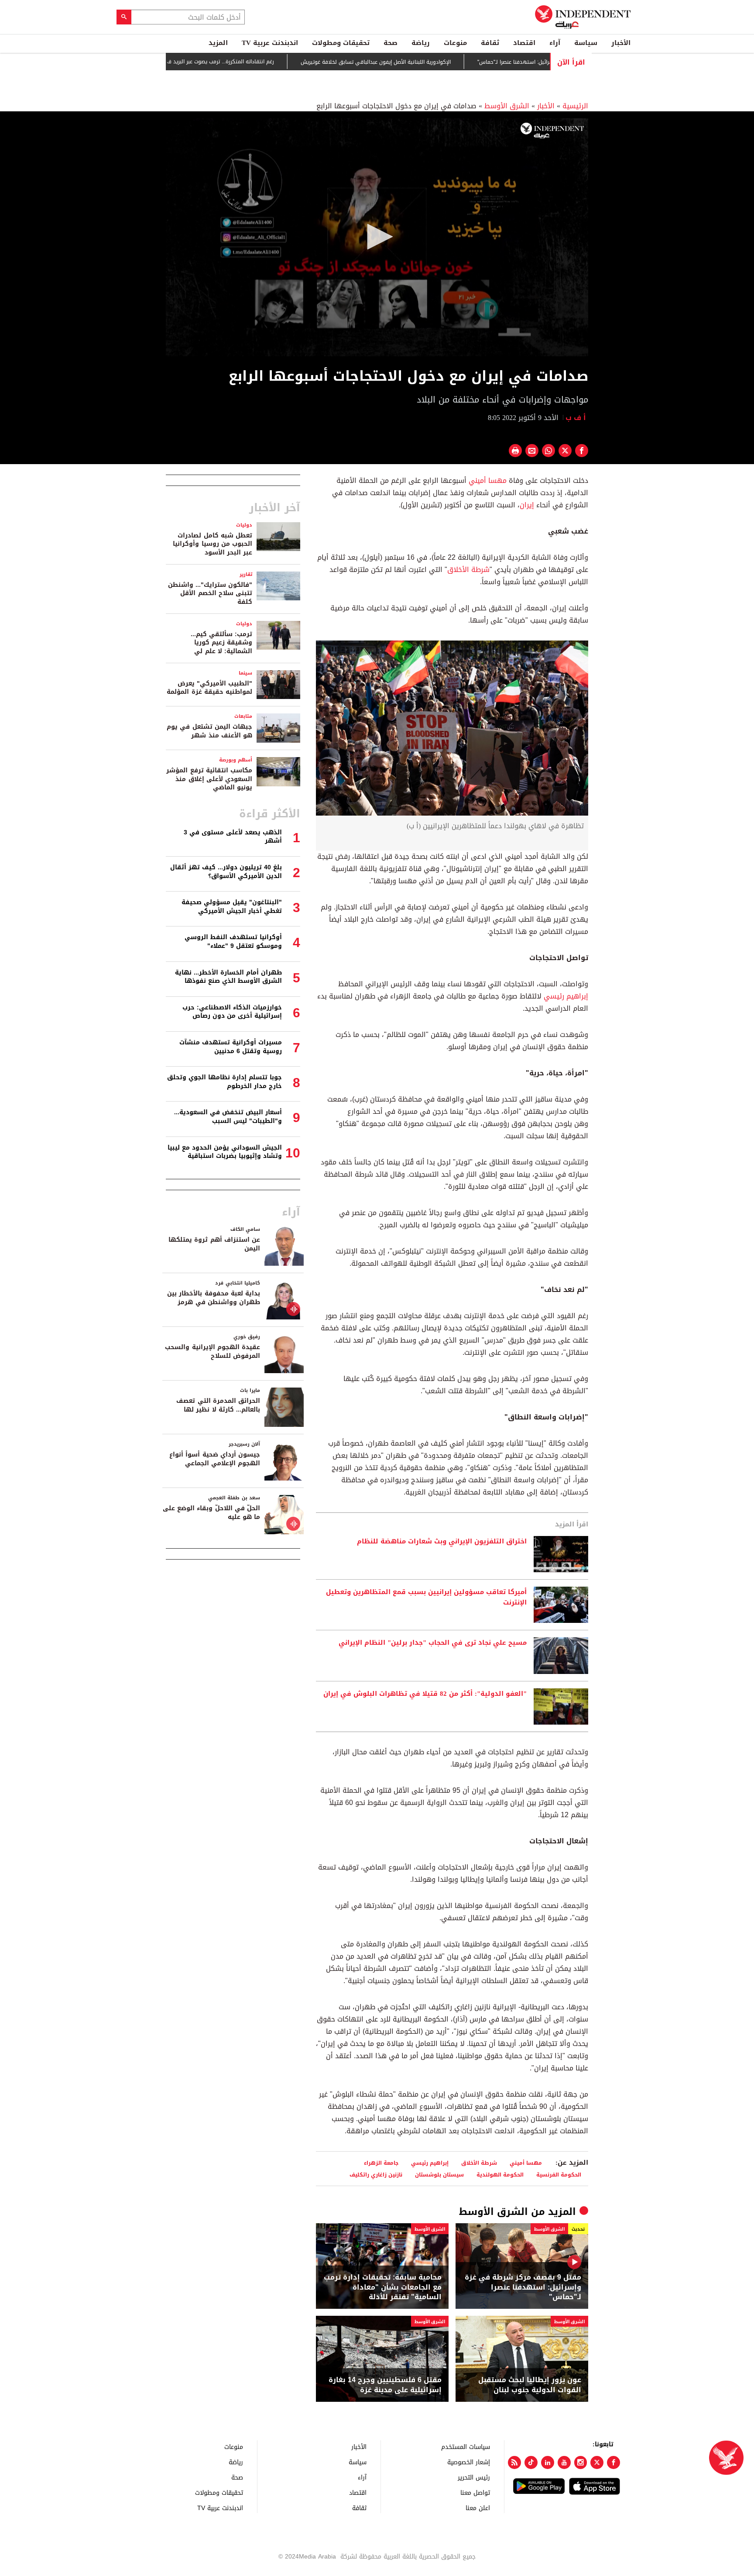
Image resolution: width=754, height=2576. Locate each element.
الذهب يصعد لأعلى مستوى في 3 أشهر (233, 837)
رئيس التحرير (474, 2477)
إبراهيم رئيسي (566, 996)
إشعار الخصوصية (469, 2462)
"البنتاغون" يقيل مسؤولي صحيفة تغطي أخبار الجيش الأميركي (232, 907)
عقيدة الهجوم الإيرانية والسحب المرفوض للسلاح (212, 1352)
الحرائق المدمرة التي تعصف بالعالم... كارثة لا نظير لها (218, 1405)
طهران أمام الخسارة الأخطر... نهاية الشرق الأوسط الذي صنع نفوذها (228, 977)
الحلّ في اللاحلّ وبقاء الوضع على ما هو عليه (211, 1513)
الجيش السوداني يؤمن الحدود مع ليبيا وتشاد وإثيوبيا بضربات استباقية (225, 1152)
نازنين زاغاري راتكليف (376, 2175)
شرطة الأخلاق (468, 570)
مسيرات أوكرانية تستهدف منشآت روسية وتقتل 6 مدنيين (231, 1047)
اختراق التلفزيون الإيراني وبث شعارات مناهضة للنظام (442, 1542)
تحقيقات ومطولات (341, 43)
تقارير (246, 574)
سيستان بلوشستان (439, 2175)
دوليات (244, 525)
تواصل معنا (475, 2492)
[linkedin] (548, 2462)
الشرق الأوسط (507, 106)
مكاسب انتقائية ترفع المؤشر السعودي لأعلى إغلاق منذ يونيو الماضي (209, 779)
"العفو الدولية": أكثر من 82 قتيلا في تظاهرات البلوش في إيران (425, 1694)
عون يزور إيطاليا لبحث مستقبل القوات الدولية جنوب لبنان (530, 2385)
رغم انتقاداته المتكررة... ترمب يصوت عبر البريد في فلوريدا (266, 62)
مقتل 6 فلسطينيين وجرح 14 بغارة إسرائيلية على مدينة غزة (385, 2385)
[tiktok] (531, 2462)
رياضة (421, 43)
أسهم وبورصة (236, 760)
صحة (391, 43)
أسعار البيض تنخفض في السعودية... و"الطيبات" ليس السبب (228, 1117)
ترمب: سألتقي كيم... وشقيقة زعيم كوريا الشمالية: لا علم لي (221, 643)
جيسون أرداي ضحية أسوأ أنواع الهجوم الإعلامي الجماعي (215, 1459)
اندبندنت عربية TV (270, 43)
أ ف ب (577, 418)
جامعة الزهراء (381, 2163)
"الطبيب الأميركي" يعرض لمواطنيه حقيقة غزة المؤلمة (209, 688)
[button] (377, 237)
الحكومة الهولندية (500, 2175)
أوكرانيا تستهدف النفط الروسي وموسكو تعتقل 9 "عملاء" (233, 942)
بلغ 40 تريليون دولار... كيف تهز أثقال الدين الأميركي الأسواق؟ (226, 872)
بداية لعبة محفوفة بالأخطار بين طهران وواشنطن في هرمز (214, 1298)
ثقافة (490, 43)
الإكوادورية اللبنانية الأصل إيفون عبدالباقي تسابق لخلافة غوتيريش (432, 62)
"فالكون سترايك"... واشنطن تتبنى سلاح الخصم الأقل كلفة (210, 593)
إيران (527, 505)
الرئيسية (575, 106)
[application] (377, 237)
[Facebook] (613, 2462)
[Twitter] (597, 2462)
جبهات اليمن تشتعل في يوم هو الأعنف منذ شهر (209, 731)
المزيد (218, 43)
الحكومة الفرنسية (559, 2175)
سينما (245, 673)
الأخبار (621, 43)
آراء (555, 43)
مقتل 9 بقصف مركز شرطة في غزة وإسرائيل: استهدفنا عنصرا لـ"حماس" (523, 2287)
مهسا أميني (488, 480)
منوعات (455, 43)
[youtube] (564, 2462)
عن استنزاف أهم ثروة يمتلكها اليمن (214, 1244)
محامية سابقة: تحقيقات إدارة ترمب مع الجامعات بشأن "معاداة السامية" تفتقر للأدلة (383, 2287)
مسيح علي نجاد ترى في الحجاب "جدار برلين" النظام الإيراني (433, 1643)
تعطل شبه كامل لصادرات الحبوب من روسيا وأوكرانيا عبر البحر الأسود (212, 544)
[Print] (515, 451)
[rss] (514, 2462)
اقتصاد (524, 43)
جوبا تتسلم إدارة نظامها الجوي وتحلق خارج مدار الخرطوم (224, 1082)
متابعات (243, 716)
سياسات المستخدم (466, 2447)
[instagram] (581, 2462)
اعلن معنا (478, 2508)
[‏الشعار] (552, 131)
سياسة (586, 43)
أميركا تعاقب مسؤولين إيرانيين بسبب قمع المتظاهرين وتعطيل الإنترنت (426, 1598)
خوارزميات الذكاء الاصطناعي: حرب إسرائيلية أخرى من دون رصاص (232, 1012)
